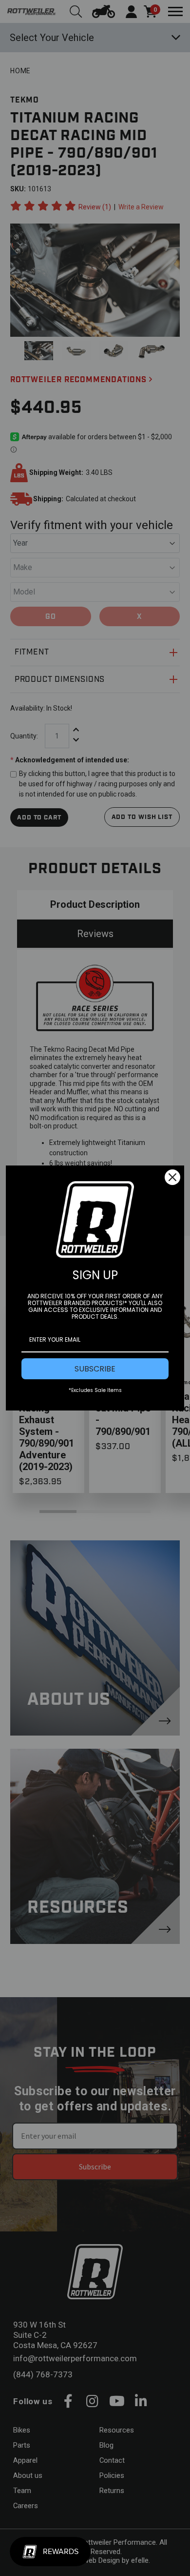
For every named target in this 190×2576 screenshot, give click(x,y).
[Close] (172, 1177)
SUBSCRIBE (95, 1369)
